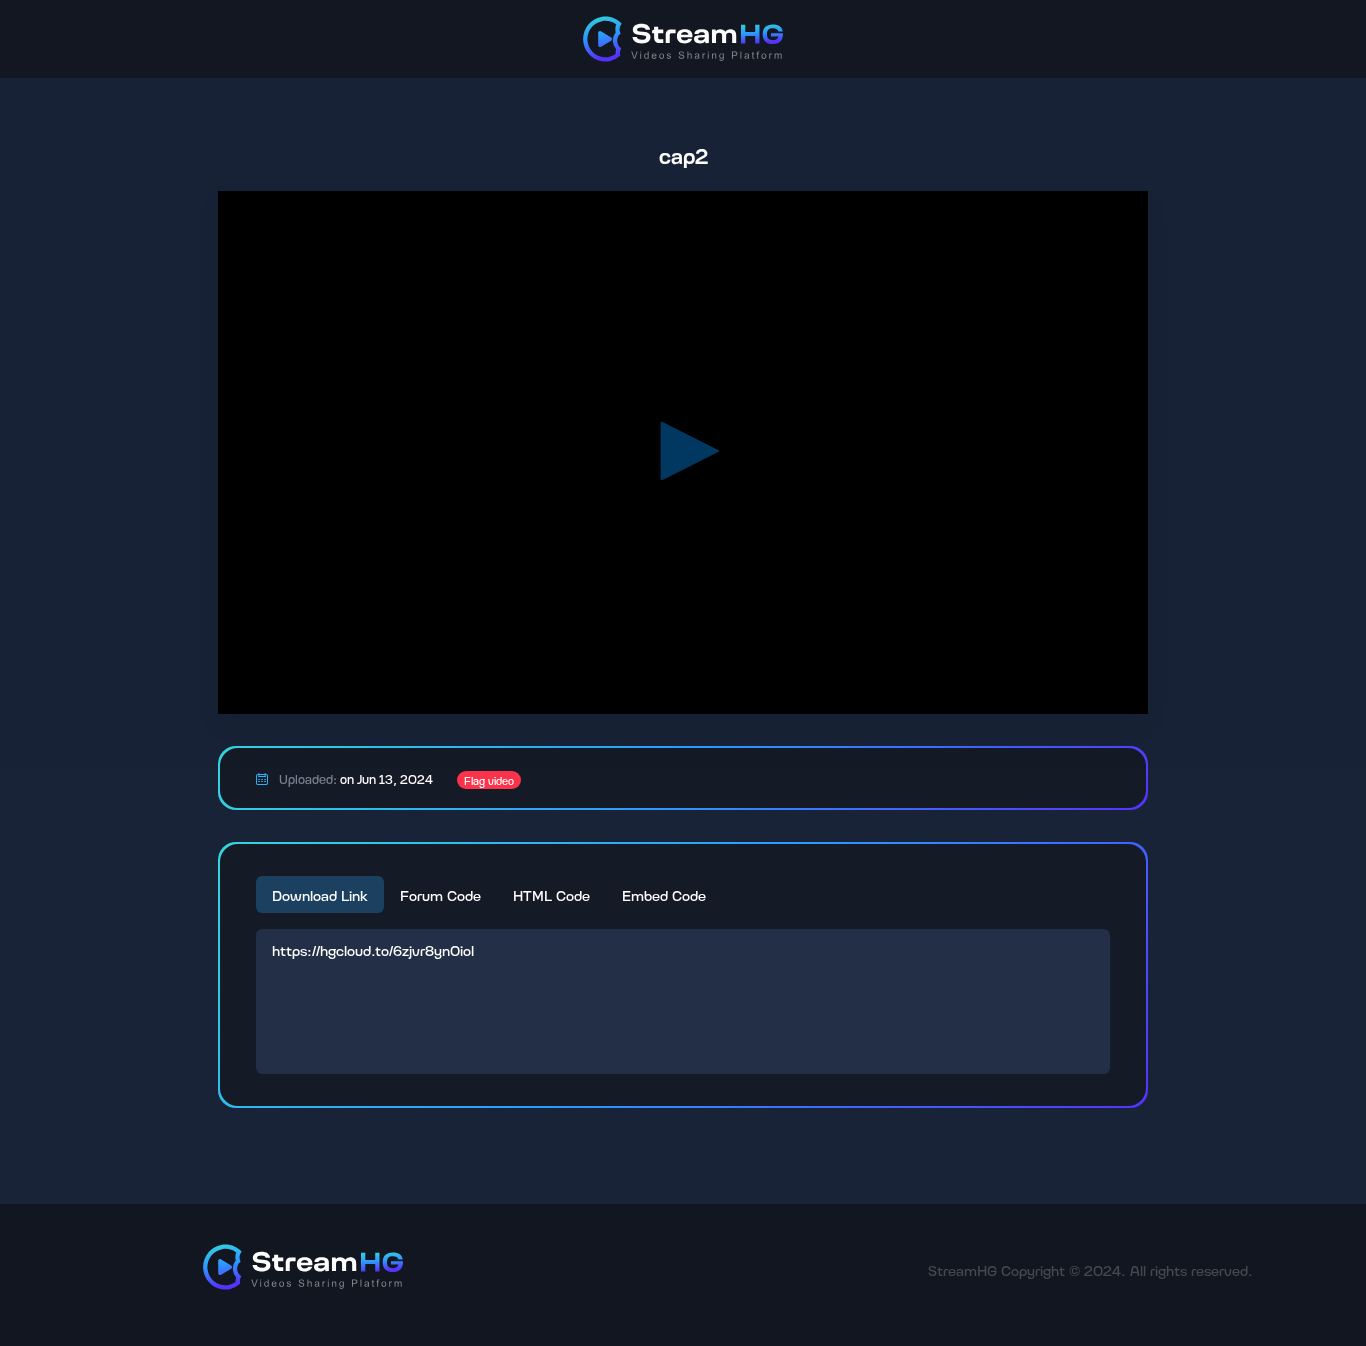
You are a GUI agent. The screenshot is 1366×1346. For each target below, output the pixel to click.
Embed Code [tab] (664, 894)
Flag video (489, 780)
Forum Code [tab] (440, 894)
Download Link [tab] (320, 894)
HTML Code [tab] (551, 894)
